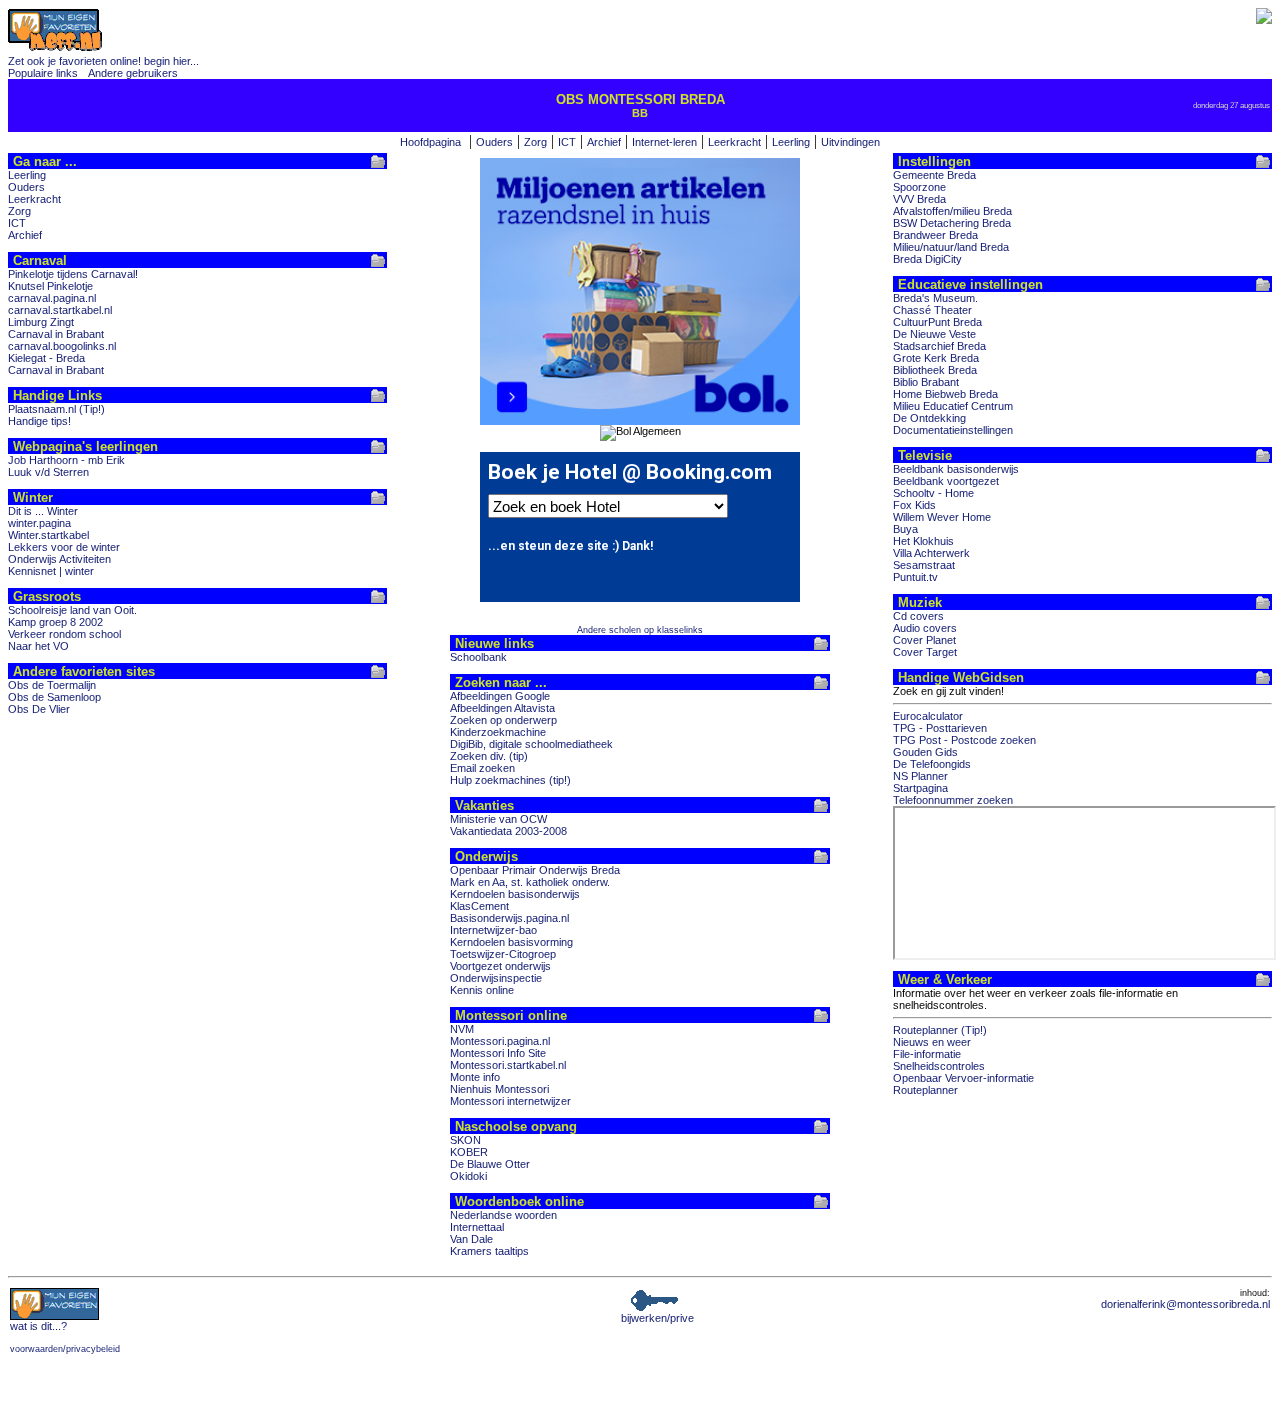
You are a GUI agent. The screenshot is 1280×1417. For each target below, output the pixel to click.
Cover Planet (924, 640)
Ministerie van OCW (498, 819)
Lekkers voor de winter (64, 547)
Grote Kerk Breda (936, 358)
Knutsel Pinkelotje (50, 286)
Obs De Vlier (39, 709)
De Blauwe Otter (490, 1164)
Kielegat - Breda (46, 358)
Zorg (535, 142)
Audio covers (925, 628)
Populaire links (43, 73)
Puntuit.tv (915, 577)
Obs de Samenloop (54, 697)
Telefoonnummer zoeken (953, 800)
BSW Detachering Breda (952, 223)
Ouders (494, 142)
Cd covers (918, 616)
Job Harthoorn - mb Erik (66, 460)
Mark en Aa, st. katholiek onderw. (530, 882)
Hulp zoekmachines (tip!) (510, 780)
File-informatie (927, 1054)
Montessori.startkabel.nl (508, 1065)
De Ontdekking (929, 418)
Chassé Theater (932, 310)
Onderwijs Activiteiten (59, 559)
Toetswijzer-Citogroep (503, 954)
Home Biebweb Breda (945, 394)
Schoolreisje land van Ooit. (72, 610)
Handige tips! (39, 421)
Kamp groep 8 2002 (55, 622)
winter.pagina (39, 523)
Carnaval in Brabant (56, 334)
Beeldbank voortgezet (946, 481)
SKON (465, 1140)
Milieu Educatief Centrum (953, 406)
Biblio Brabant (926, 382)
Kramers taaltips (489, 1251)
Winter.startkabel (48, 535)
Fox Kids (914, 505)
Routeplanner (925, 1090)
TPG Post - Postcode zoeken (964, 740)
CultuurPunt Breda (937, 322)
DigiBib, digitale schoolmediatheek (531, 744)
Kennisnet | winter (51, 571)
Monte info (475, 1077)
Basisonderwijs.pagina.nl (509, 918)
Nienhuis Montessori (499, 1089)
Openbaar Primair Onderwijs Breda (535, 870)
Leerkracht (734, 142)
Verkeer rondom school (64, 634)
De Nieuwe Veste (934, 334)
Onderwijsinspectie (496, 978)
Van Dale (471, 1239)
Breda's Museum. (935, 298)
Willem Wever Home (942, 517)
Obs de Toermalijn (52, 685)
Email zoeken (482, 768)
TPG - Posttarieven (940, 728)
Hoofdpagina (430, 142)
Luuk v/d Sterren (48, 472)
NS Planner (920, 776)
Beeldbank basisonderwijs (956, 469)
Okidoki (468, 1176)
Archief (604, 142)
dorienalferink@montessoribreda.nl (1185, 1304)
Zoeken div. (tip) (489, 756)
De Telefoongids (932, 764)
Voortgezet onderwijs (500, 966)
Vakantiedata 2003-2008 (508, 831)
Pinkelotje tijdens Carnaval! (73, 274)
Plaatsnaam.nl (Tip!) (56, 409)
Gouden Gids (925, 752)
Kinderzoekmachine (498, 732)
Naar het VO (38, 646)
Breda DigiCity (927, 259)
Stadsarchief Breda (939, 346)
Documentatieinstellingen (953, 430)
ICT (567, 142)
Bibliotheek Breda (935, 370)
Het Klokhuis (923, 541)
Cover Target (925, 652)
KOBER (469, 1152)
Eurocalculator (928, 716)
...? (38, 1326)
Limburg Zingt (41, 322)
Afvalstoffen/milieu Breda (952, 211)
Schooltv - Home (933, 493)
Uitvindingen (850, 142)
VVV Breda (919, 199)
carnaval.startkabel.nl (60, 310)
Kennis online (482, 990)
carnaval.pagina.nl (52, 298)
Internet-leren (664, 142)
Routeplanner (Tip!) (940, 1030)
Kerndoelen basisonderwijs (515, 894)
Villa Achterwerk (931, 553)
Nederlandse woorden (503, 1215)
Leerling (791, 142)
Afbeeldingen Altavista (502, 708)
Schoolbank (478, 657)
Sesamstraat (924, 565)
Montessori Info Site (498, 1053)
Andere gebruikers (133, 73)
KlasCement (479, 906)
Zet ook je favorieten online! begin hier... (103, 61)
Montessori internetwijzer (510, 1101)
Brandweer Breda (935, 235)
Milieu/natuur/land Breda (951, 247)
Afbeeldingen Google (500, 696)
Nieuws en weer (932, 1042)
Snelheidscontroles (939, 1066)
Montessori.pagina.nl (500, 1041)
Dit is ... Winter (43, 511)
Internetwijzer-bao (493, 930)
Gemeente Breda (934, 175)
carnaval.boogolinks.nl (62, 346)
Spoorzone (919, 187)
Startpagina (920, 788)
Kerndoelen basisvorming (511, 942)
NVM (462, 1029)
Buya (905, 529)
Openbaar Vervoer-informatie (963, 1078)
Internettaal (477, 1227)
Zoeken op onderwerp (503, 720)
